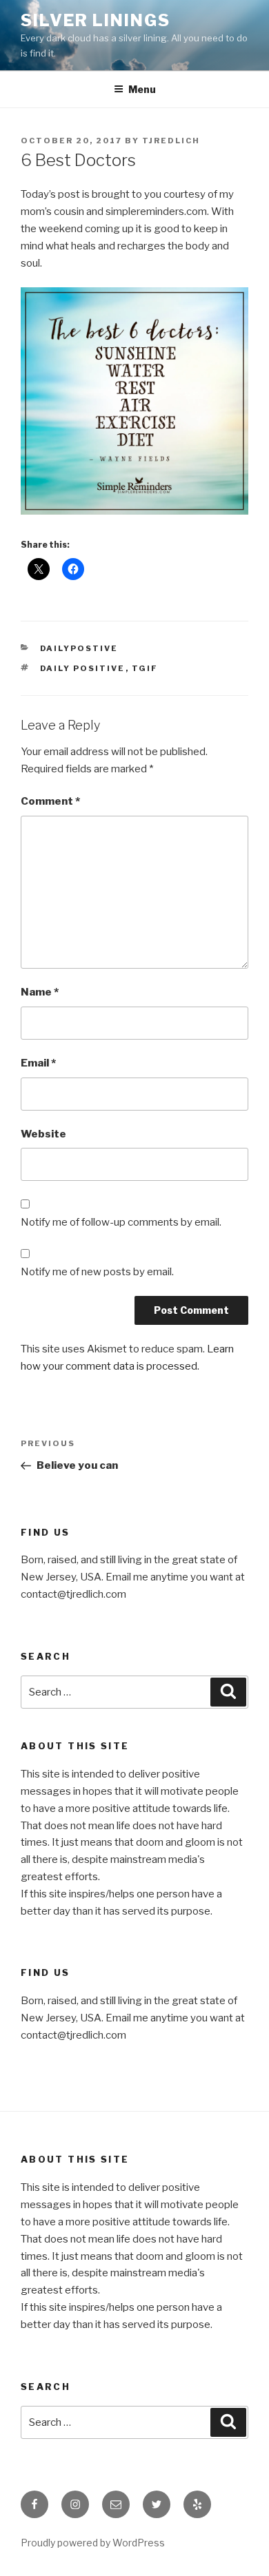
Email (38, 1063)
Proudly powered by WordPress (93, 2543)
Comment (50, 801)
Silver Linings (96, 20)
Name (40, 992)
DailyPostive (79, 648)
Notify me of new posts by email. (97, 1272)
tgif (145, 668)
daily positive (83, 668)
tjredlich (171, 141)
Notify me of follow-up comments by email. (121, 1222)
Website (43, 1134)
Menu (142, 89)
